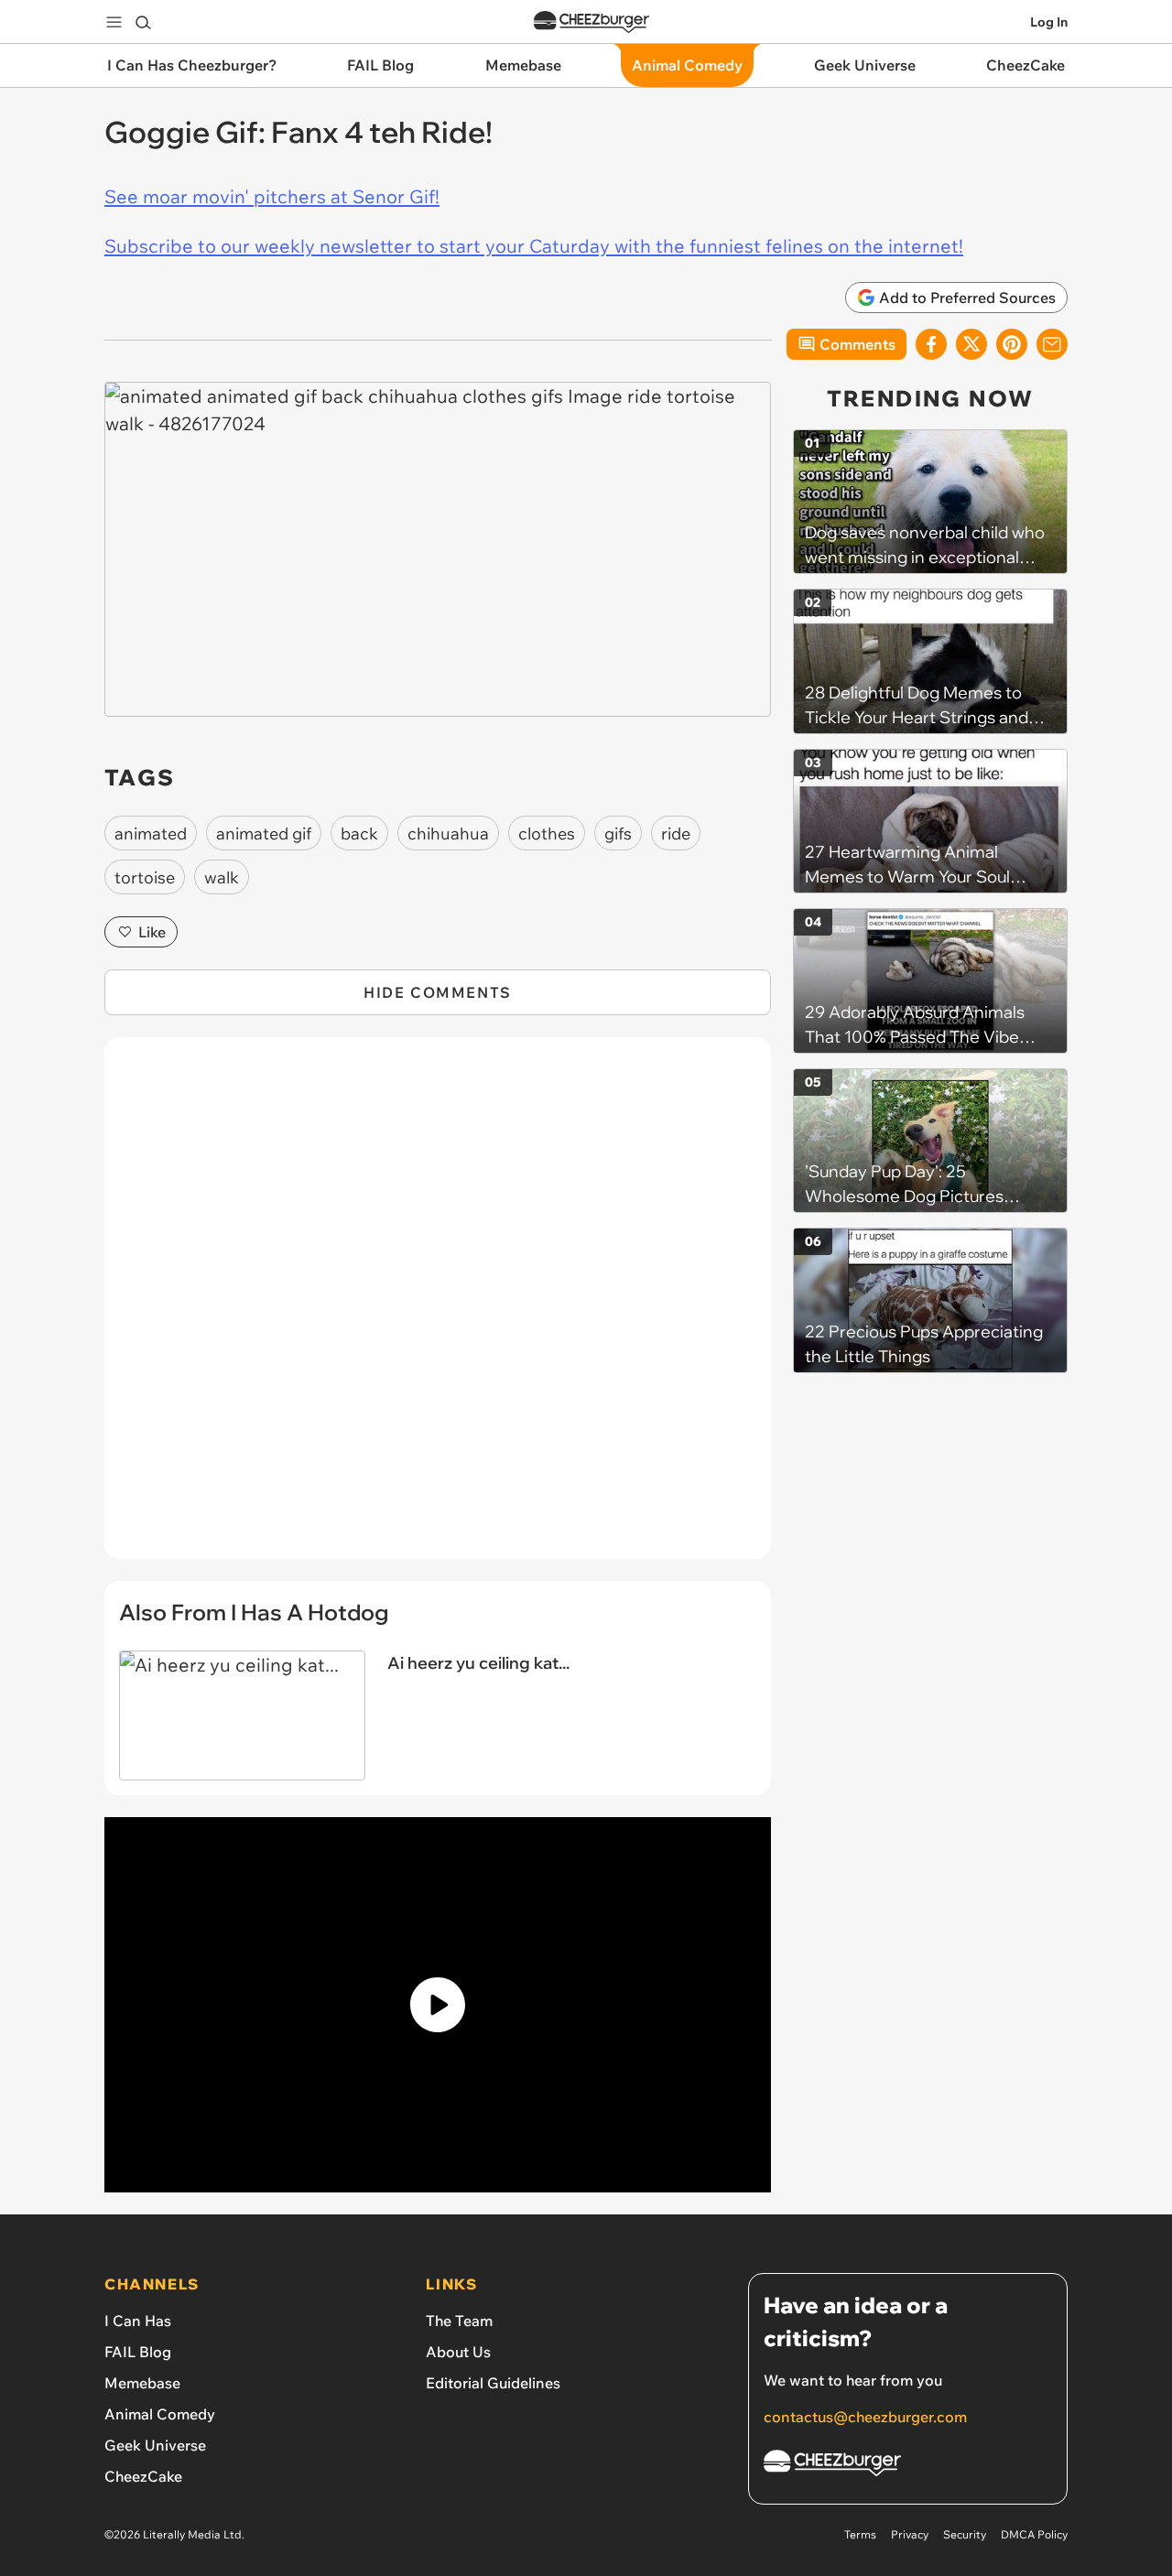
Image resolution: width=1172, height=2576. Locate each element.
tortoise (145, 877)
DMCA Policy (1034, 2534)
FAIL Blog (138, 2352)
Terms (860, 2534)
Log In (1049, 22)
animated (151, 833)
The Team (459, 2321)
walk (222, 877)
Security (965, 2534)
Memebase (142, 2383)
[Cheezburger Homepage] (591, 22)
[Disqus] (438, 1308)
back (359, 833)
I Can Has (138, 2321)
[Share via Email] (1052, 344)
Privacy (910, 2534)
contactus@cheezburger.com (865, 2417)
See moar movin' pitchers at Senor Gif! (272, 196)
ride (676, 833)
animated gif (264, 833)
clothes (547, 833)
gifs (618, 833)
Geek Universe (155, 2445)
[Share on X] (971, 344)
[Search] (143, 22)
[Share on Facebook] (931, 344)
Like (152, 932)
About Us (458, 2352)
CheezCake (143, 2476)
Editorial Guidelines (493, 2383)
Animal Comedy (160, 2414)
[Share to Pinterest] (1012, 344)
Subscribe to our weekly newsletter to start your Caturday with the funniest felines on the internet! (534, 246)
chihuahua (448, 833)
